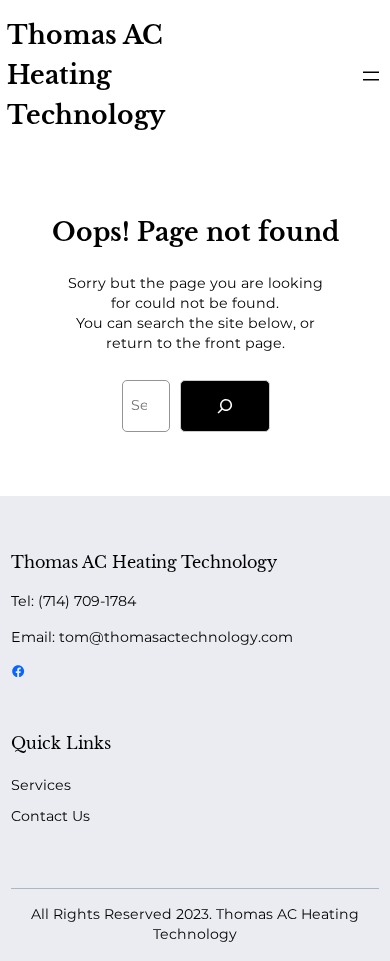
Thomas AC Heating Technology (86, 75)
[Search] (225, 406)
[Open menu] (371, 76)
